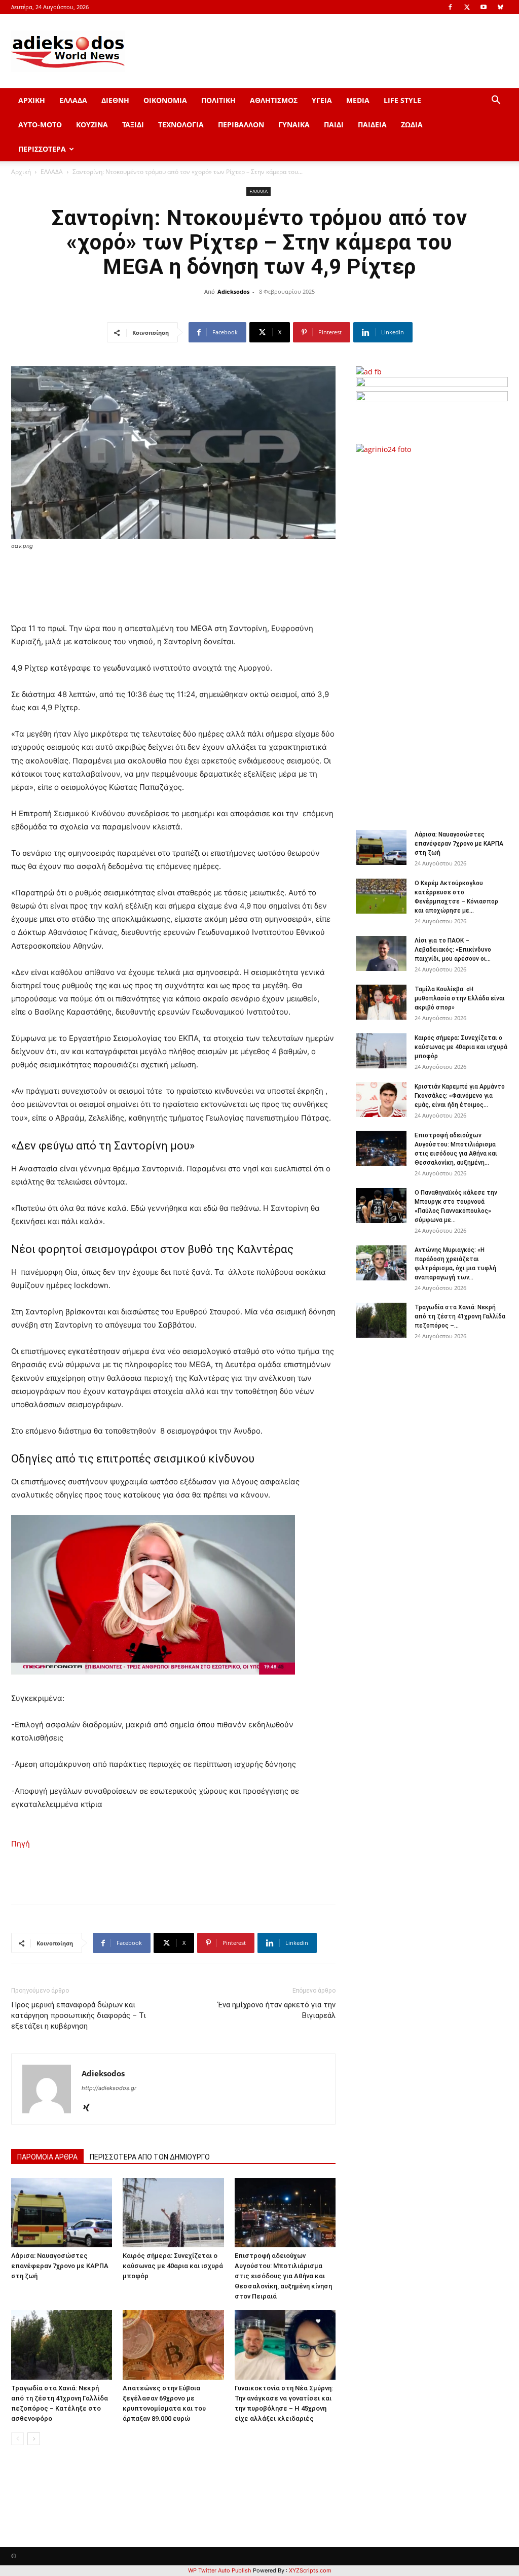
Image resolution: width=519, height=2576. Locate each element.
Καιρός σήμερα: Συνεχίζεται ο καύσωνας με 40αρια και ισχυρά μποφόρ (173, 2266)
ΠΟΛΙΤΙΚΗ (218, 100)
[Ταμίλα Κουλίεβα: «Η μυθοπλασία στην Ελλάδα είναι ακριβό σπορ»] (381, 1002)
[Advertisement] (437, 637)
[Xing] (90, 2108)
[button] (496, 101)
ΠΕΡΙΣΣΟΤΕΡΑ (42, 149)
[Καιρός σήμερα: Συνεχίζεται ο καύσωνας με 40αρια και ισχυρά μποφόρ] (173, 2213)
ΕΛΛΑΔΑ (73, 100)
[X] (467, 7)
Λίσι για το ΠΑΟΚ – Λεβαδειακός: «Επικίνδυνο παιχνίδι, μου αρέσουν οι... (453, 950)
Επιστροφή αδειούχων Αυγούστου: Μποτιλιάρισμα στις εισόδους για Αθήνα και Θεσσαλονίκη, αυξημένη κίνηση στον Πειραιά (283, 2276)
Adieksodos (233, 291)
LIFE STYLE (402, 100)
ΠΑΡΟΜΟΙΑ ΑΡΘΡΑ (47, 2157)
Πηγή (21, 1844)
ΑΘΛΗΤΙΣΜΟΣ (274, 100)
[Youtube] (484, 7)
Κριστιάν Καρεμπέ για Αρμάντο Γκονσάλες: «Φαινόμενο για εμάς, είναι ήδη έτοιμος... (460, 1096)
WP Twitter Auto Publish (220, 2570)
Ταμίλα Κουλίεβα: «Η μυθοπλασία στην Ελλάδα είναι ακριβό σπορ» (460, 998)
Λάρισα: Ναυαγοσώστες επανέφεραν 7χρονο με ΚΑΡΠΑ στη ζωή (60, 2266)
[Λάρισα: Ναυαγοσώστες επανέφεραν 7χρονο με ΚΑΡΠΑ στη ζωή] (62, 2213)
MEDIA (358, 100)
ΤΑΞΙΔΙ (133, 125)
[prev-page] (17, 2439)
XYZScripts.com (310, 2570)
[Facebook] (450, 7)
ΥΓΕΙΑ (322, 100)
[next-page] (34, 2439)
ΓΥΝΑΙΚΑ (294, 125)
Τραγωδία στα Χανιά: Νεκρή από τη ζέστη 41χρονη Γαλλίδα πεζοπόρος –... (460, 1316)
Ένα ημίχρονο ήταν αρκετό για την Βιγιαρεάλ (277, 2010)
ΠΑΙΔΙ (334, 125)
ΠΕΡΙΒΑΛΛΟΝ (241, 125)
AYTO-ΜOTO (40, 125)
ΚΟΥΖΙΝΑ (92, 125)
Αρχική (21, 172)
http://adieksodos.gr (109, 2088)
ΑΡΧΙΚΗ (32, 100)
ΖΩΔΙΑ (412, 125)
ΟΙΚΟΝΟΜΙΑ (165, 100)
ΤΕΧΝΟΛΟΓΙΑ (181, 125)
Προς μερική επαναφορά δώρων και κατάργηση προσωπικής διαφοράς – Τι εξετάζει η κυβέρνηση (79, 2015)
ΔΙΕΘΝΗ (115, 100)
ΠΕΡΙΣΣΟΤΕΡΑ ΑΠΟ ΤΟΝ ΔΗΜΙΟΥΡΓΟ (150, 2157)
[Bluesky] (500, 7)
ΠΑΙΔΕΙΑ (372, 125)
